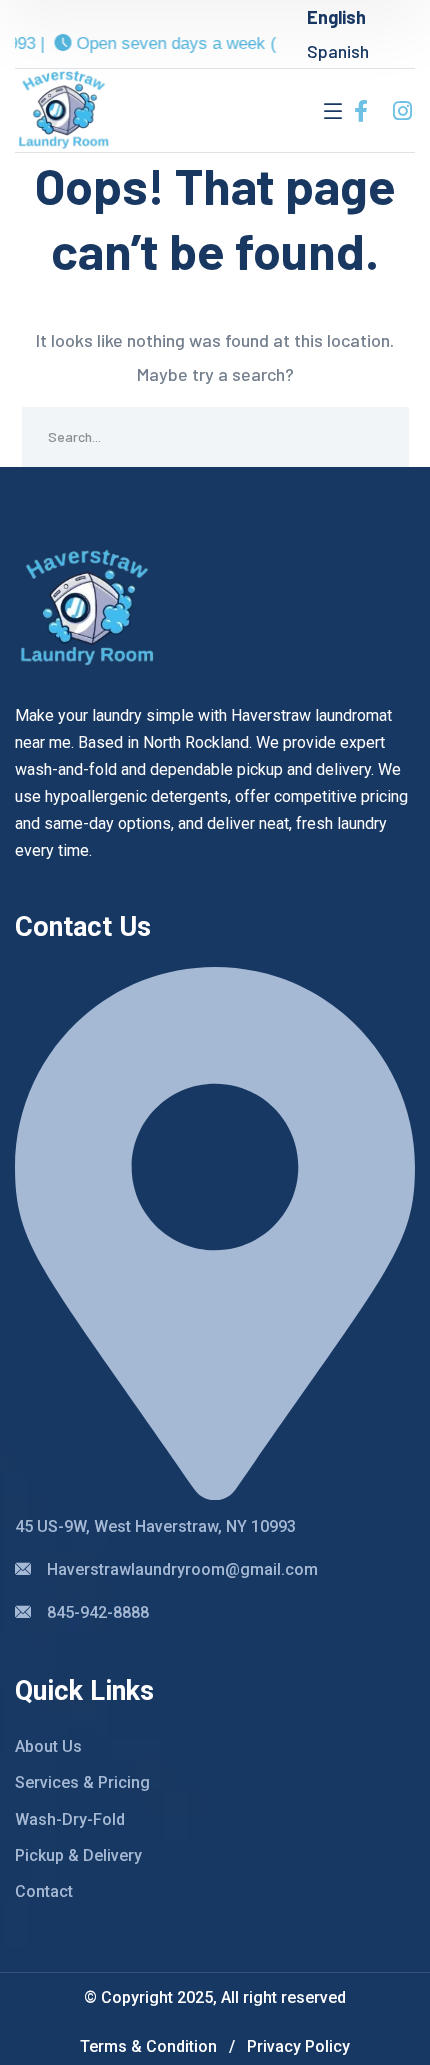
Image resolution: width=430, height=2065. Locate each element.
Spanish (338, 51)
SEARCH (379, 437)
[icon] (361, 111)
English (336, 17)
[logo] (64, 108)
